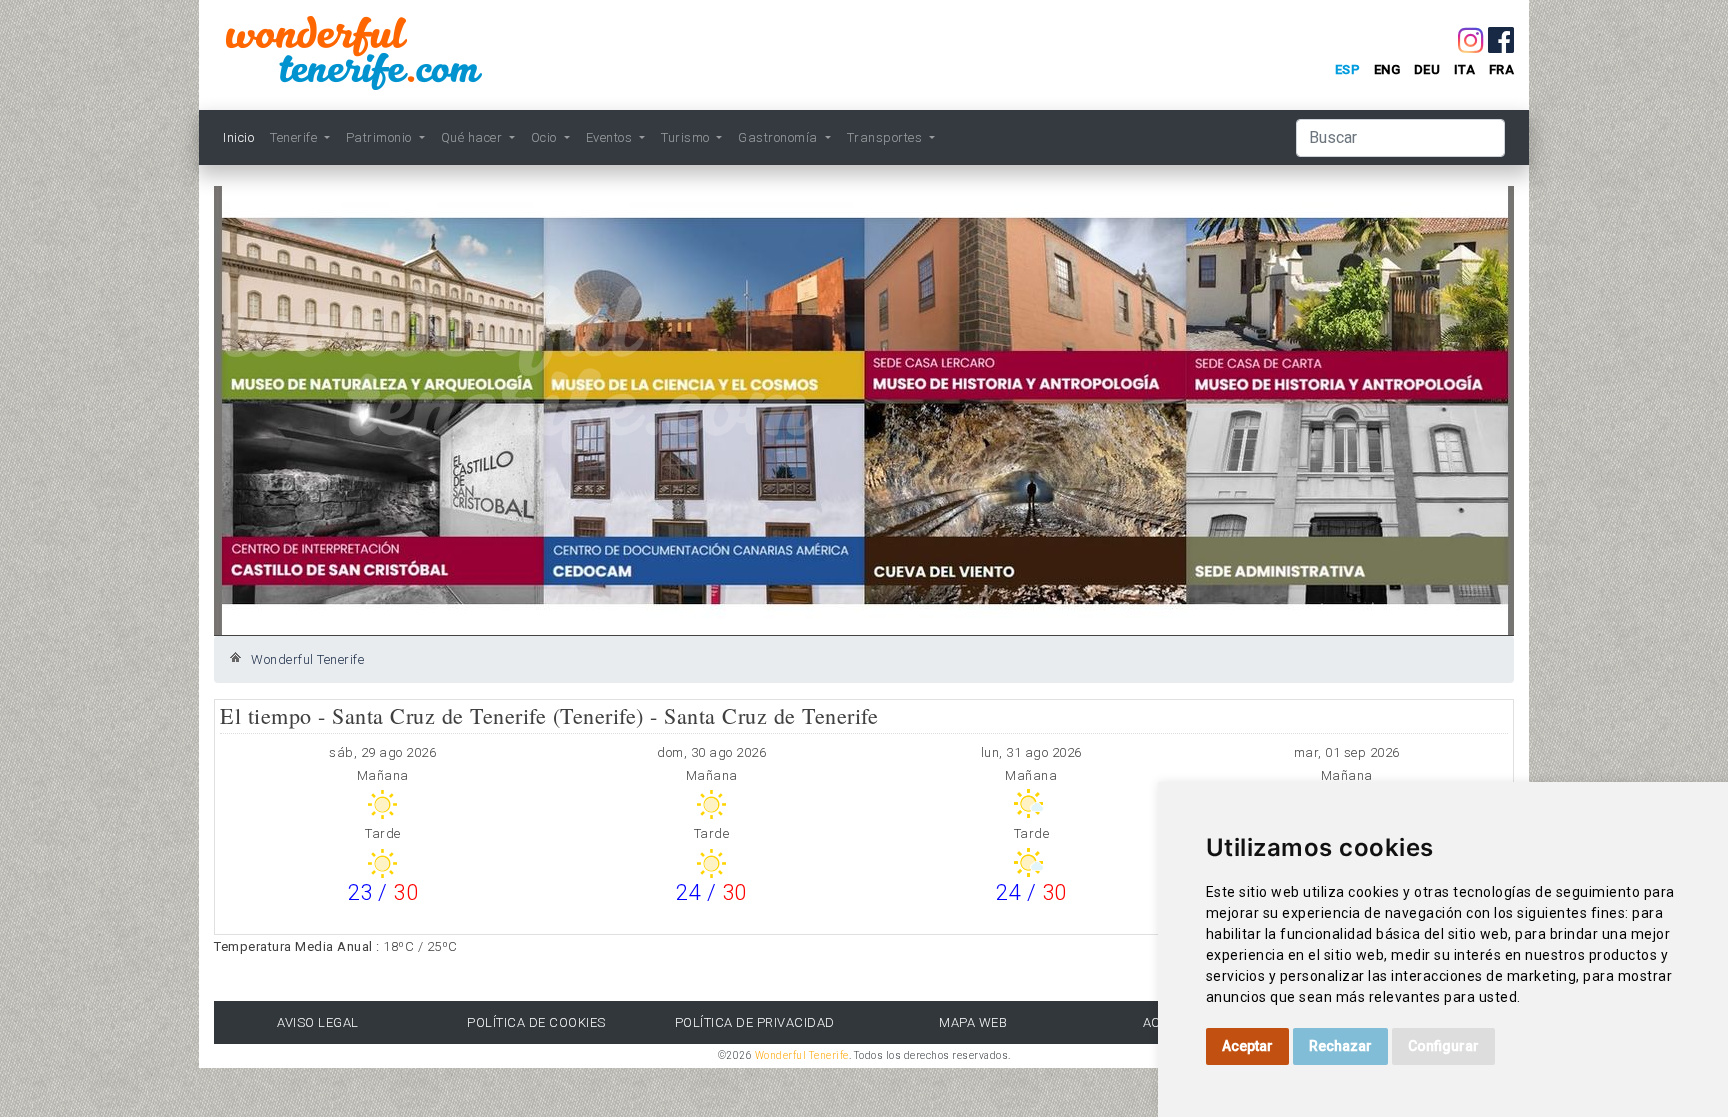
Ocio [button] (546, 137)
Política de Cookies (536, 1022)
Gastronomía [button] (779, 137)
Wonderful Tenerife (307, 659)
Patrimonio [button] (381, 137)
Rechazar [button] (1340, 1046)
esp (1348, 69)
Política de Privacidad (755, 1022)
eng (1387, 69)
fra (1502, 69)
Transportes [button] (886, 137)
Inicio (238, 137)
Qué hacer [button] (473, 137)
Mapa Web (973, 1022)
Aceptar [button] (1247, 1046)
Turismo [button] (687, 137)
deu (1427, 69)
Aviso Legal (318, 1022)
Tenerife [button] (295, 137)
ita (1465, 69)
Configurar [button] (1443, 1046)
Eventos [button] (611, 137)
